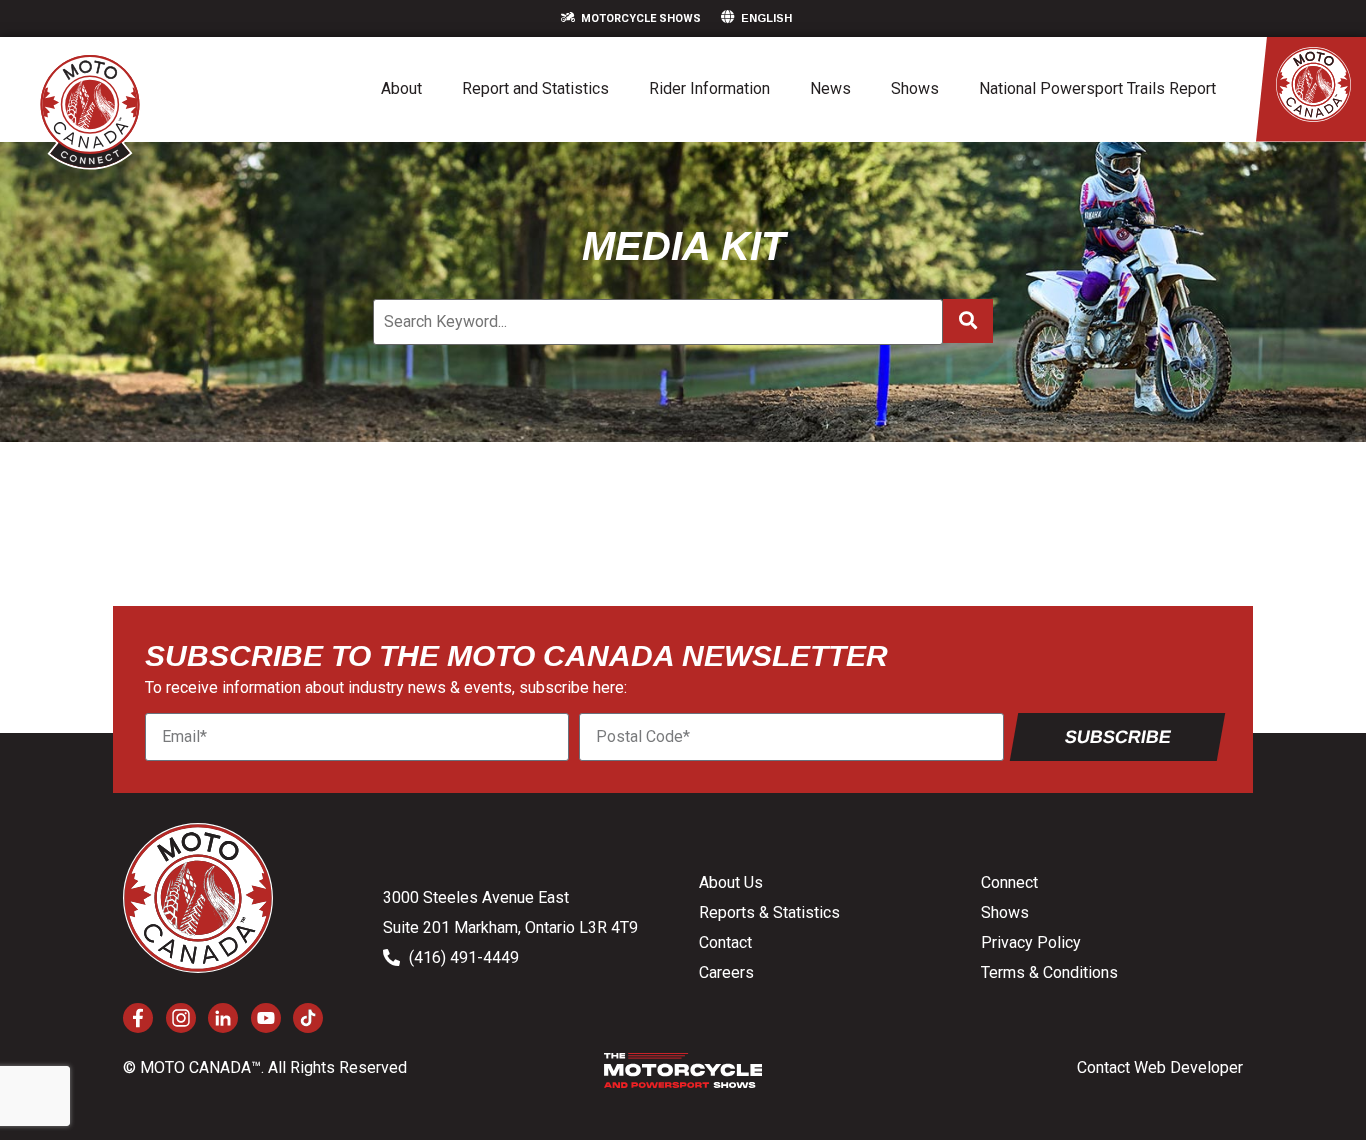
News (830, 88)
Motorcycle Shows (641, 18)
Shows (915, 88)
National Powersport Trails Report (1097, 88)
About (401, 88)
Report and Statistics (535, 88)
